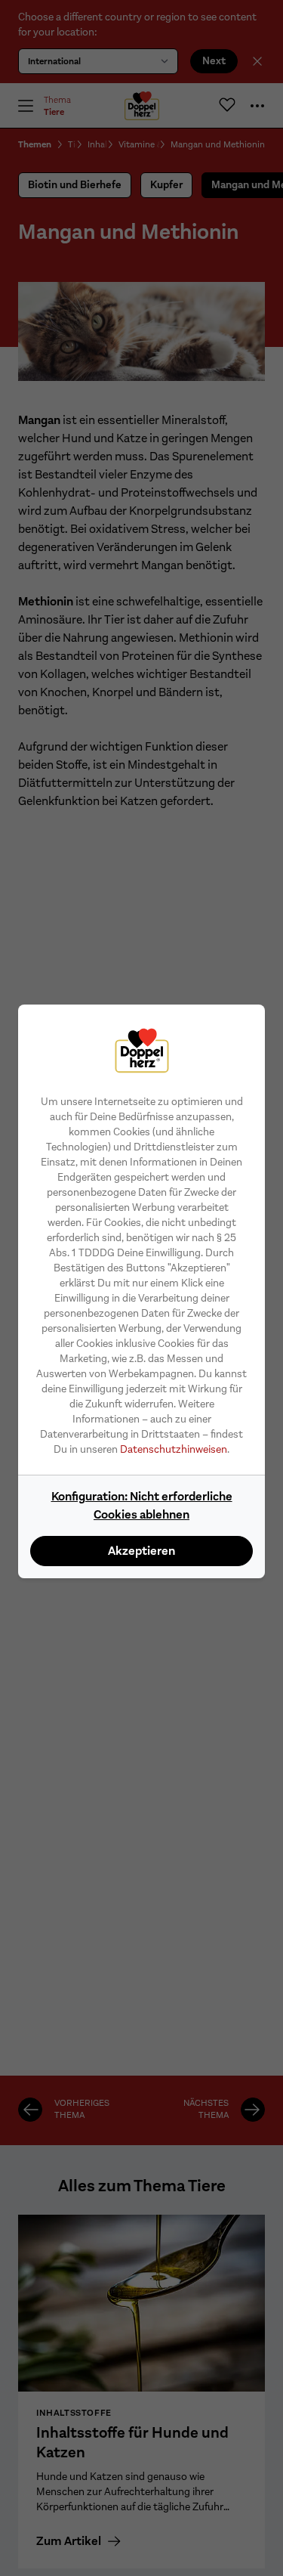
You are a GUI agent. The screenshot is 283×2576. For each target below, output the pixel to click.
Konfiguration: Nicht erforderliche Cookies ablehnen (142, 1505)
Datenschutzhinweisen (174, 1449)
